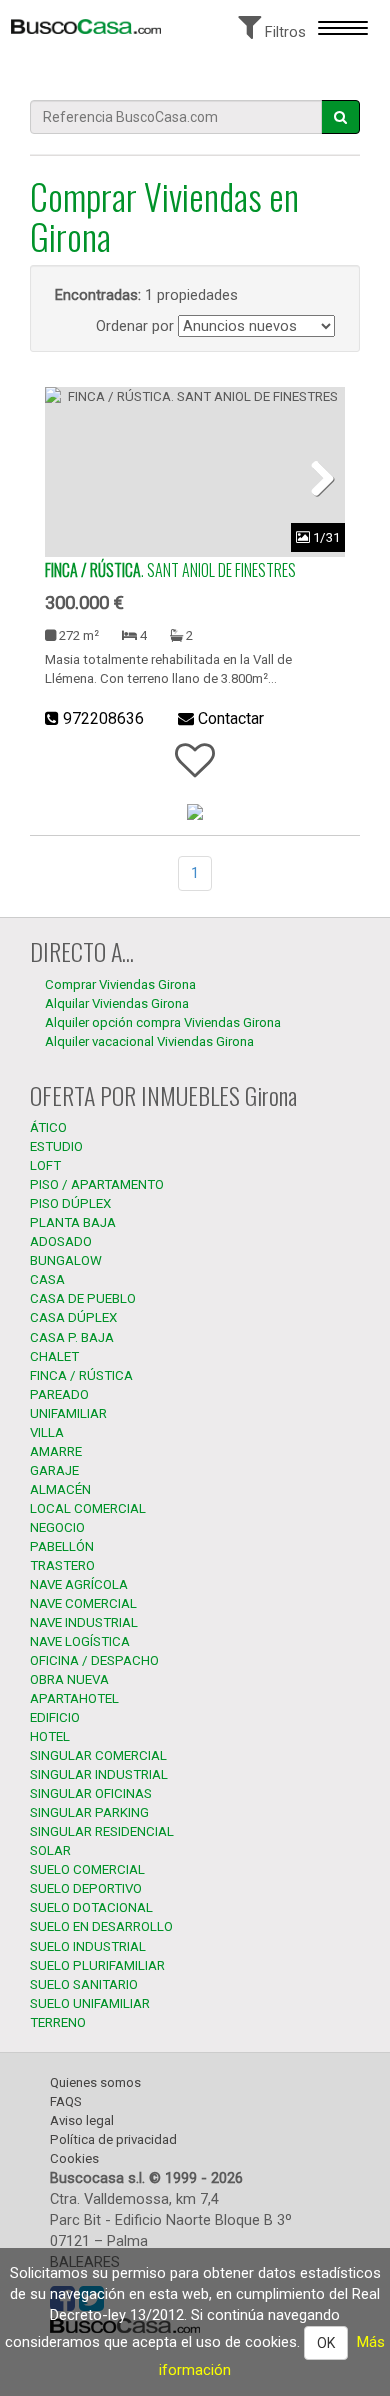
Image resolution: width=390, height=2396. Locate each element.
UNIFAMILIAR (68, 1413)
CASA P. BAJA (72, 1337)
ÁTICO (48, 1127)
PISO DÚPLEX (70, 1203)
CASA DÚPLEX (73, 1317)
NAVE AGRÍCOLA (79, 1584)
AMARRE (56, 1451)
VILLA (47, 1432)
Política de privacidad (113, 2139)
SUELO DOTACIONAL (91, 1907)
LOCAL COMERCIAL (88, 1508)
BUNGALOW (66, 1260)
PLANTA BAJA (73, 1222)
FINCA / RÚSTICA (81, 1375)
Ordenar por (135, 326)
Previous (75, 477)
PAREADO (59, 1394)
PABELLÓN (62, 1546)
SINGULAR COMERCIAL (98, 1755)
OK (326, 2343)
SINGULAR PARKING (89, 1812)
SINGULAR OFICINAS (91, 1793)
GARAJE (54, 1470)
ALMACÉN (60, 1489)
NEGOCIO (57, 1527)
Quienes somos (95, 2082)
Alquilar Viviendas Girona (117, 1003)
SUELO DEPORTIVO (86, 1888)
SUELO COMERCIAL (87, 1869)
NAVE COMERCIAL (83, 1603)
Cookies (74, 2158)
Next (315, 477)
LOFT (45, 1165)
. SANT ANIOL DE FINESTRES (170, 570)
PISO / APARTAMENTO (97, 1184)
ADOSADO (61, 1241)
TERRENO (58, 2022)
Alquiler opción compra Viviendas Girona (163, 1022)
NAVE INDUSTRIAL (84, 1622)
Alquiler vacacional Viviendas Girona (149, 1041)
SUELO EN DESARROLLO (101, 1926)
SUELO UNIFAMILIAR (90, 2003)
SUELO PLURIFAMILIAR (97, 1965)
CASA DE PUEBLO (83, 1298)
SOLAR (50, 1850)
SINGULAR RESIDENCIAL (102, 1831)
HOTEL (50, 1736)
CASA (47, 1279)
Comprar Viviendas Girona (120, 984)
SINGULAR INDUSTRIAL (99, 1774)
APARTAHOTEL (74, 1698)
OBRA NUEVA (69, 1679)
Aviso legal (82, 2120)
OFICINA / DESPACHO (94, 1660)
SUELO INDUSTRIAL (88, 1946)
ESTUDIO (56, 1146)
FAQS (66, 2101)
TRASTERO (62, 1565)
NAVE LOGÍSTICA (80, 1641)
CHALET (54, 1356)
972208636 (103, 718)
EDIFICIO (55, 1717)
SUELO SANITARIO (84, 1984)
